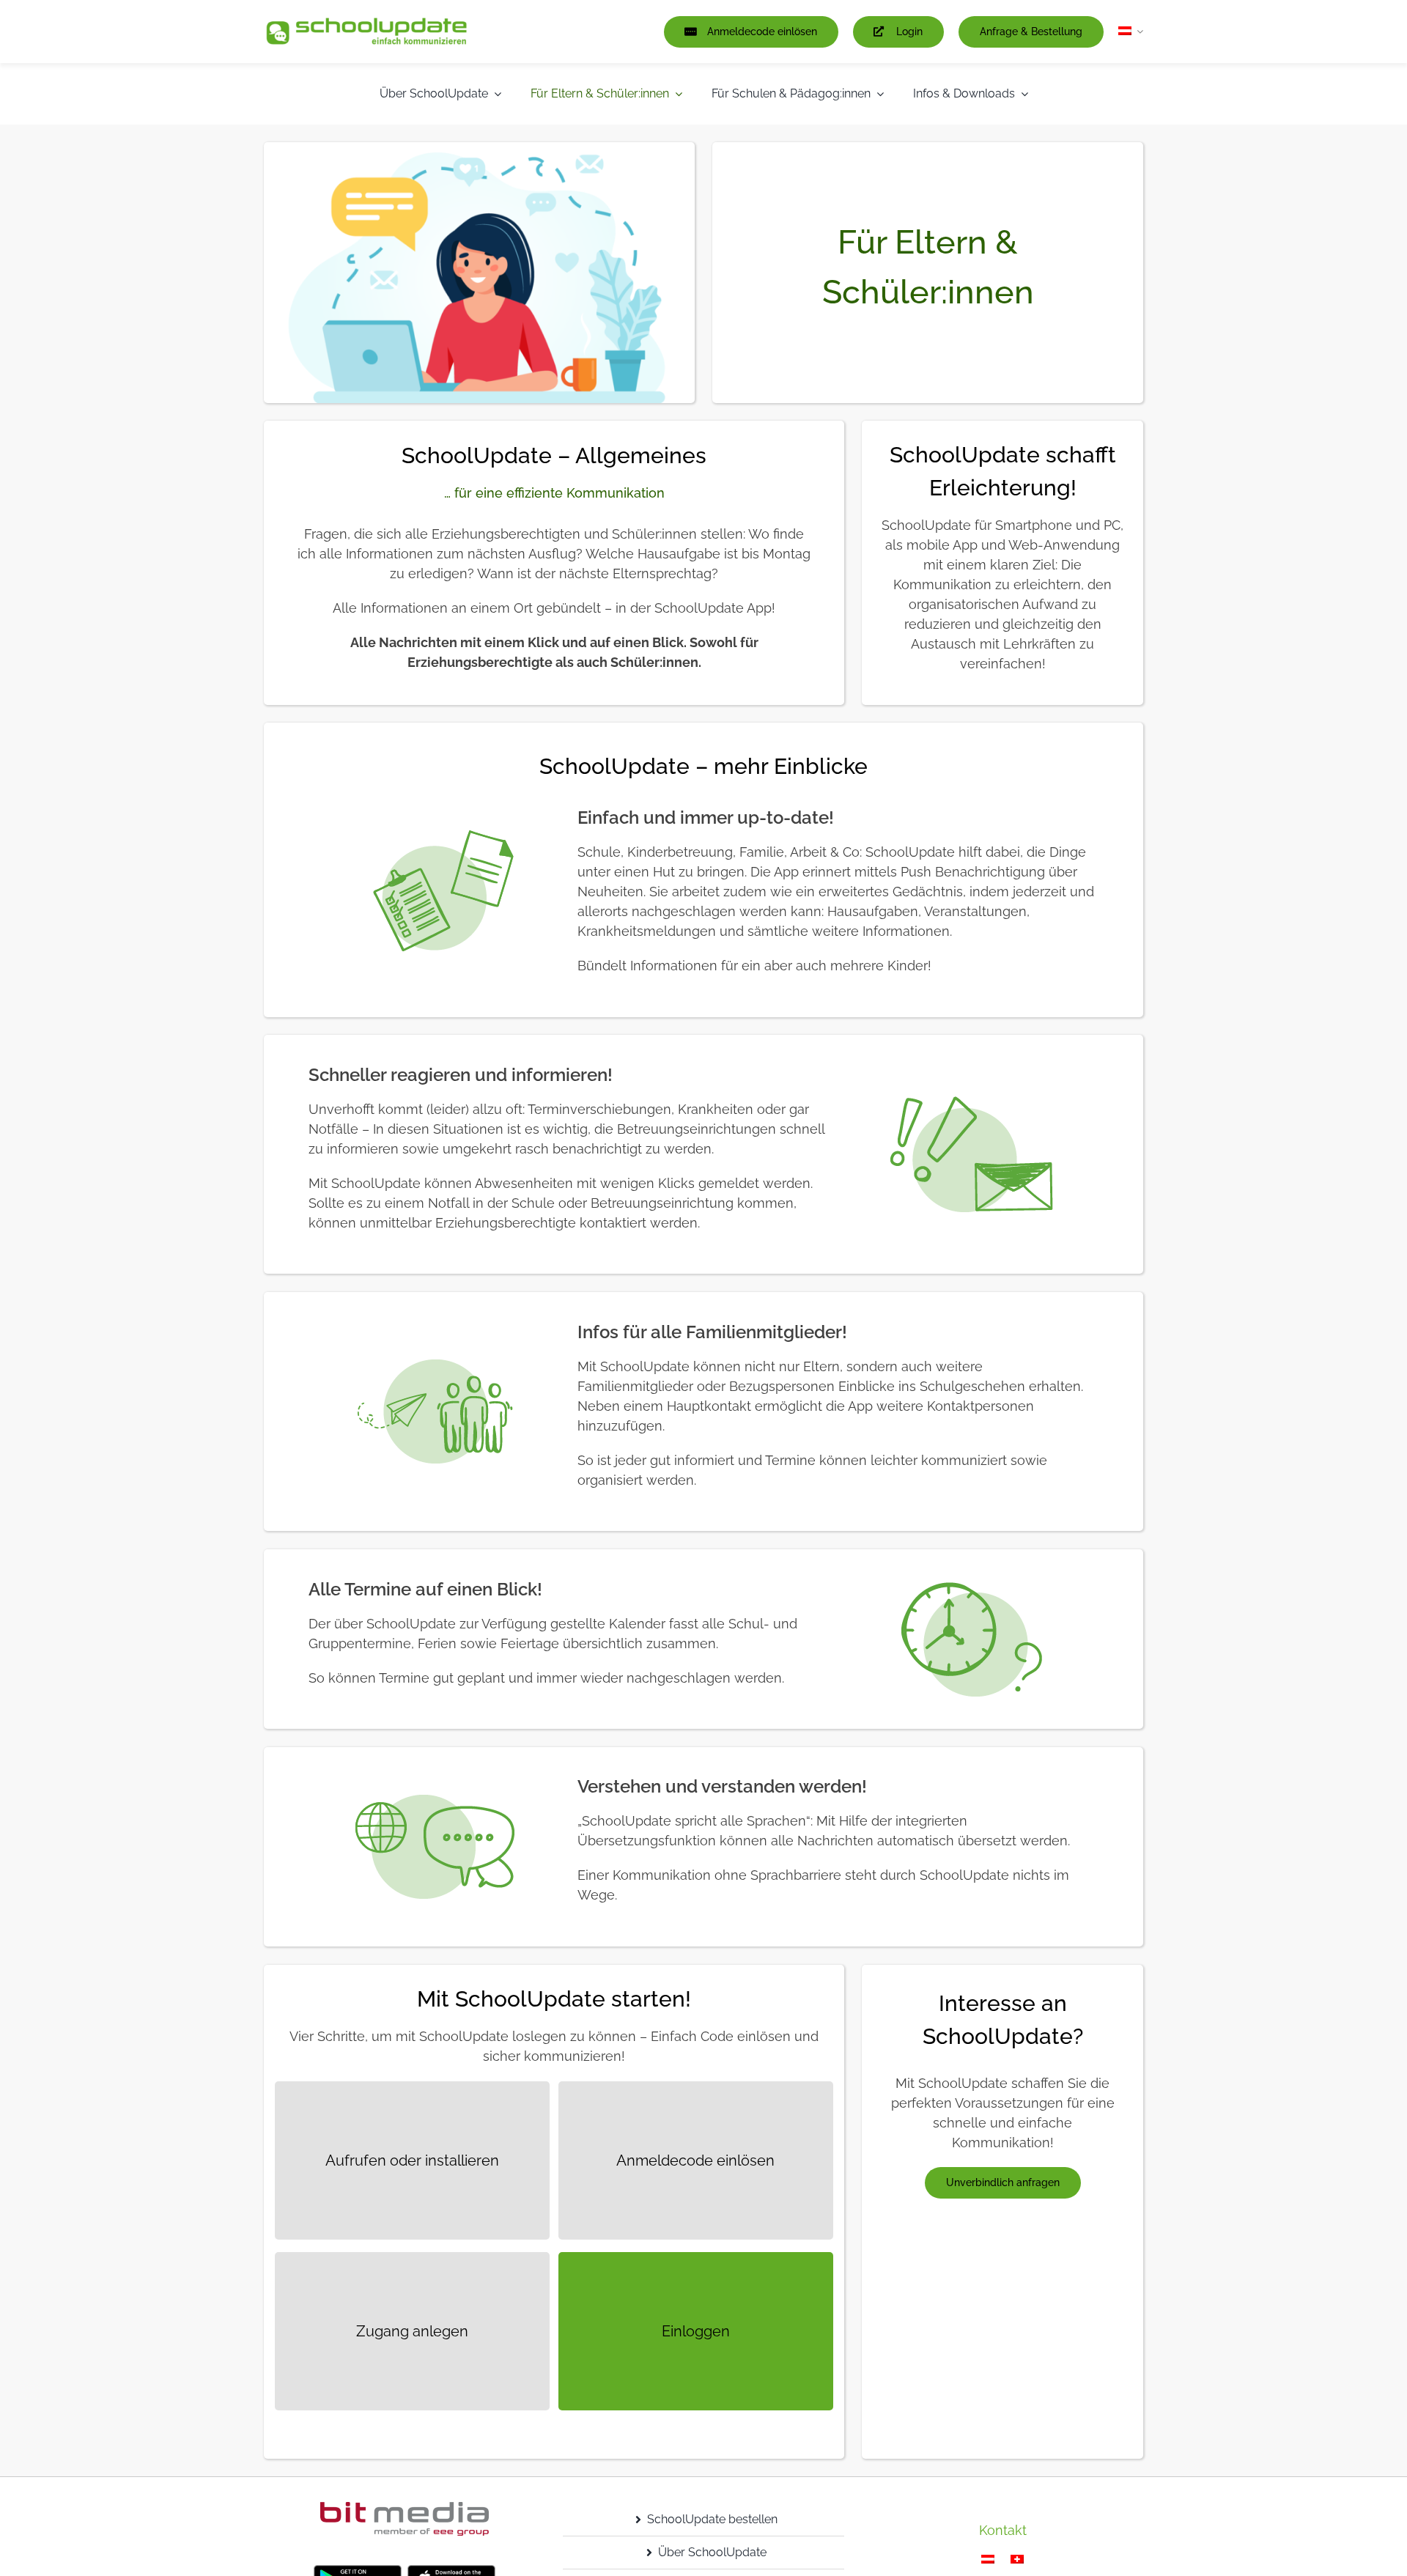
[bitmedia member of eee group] (405, 2508)
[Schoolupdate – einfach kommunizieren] (366, 22)
